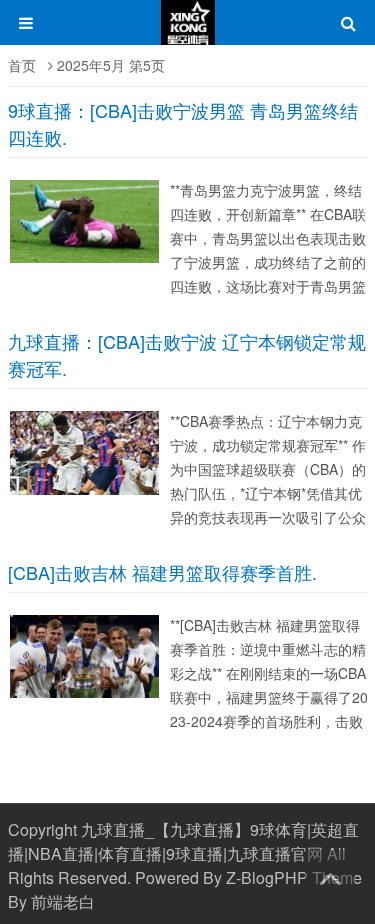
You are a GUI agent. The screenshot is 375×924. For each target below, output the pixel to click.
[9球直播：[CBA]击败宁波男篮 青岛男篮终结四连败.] (89, 263)
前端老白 (63, 901)
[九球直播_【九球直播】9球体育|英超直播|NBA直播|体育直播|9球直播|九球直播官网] (188, 32)
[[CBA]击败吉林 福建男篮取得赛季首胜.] (89, 698)
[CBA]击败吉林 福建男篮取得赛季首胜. (162, 572)
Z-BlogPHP (267, 877)
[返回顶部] (330, 875)
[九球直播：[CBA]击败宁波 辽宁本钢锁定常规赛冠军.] (89, 495)
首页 (22, 65)
